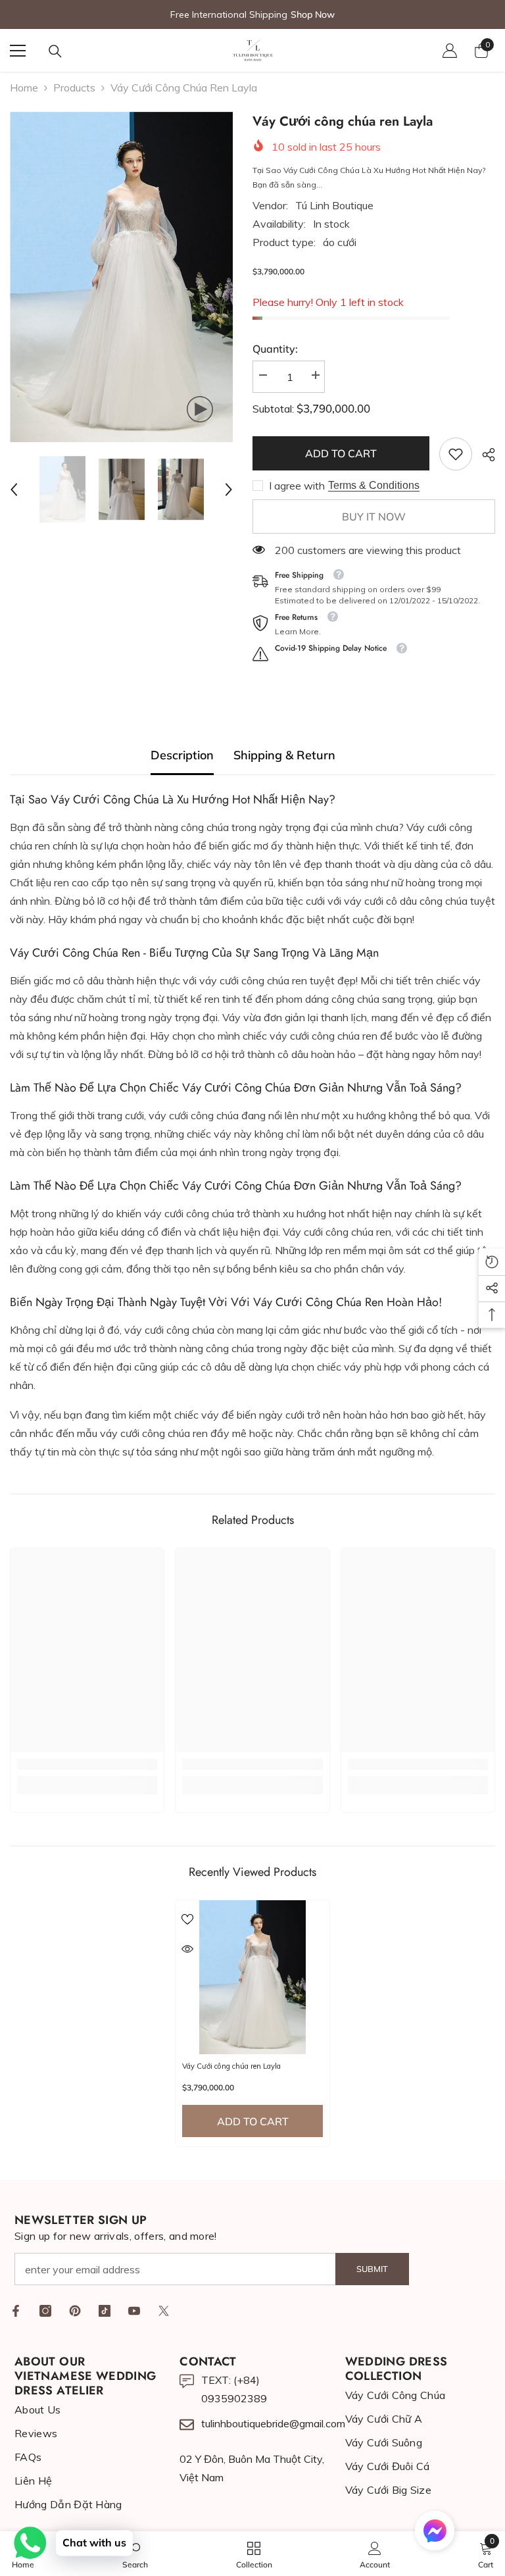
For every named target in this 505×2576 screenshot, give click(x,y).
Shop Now (313, 14)
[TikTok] (105, 2311)
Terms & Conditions (374, 485)
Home (24, 88)
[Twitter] (164, 2311)
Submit (372, 2269)
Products (74, 88)
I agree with (297, 486)
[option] (121, 277)
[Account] (450, 51)
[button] (14, 490)
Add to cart (341, 453)
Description (182, 755)
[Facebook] (16, 2311)
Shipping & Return (284, 755)
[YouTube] (134, 2311)
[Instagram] (45, 2311)
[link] (456, 454)
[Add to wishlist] (187, 1919)
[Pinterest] (75, 2311)
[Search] (55, 51)
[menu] (18, 51)
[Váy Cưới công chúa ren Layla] (252, 1977)
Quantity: (275, 349)
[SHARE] (484, 455)
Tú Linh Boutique (334, 205)
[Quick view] (187, 1949)
